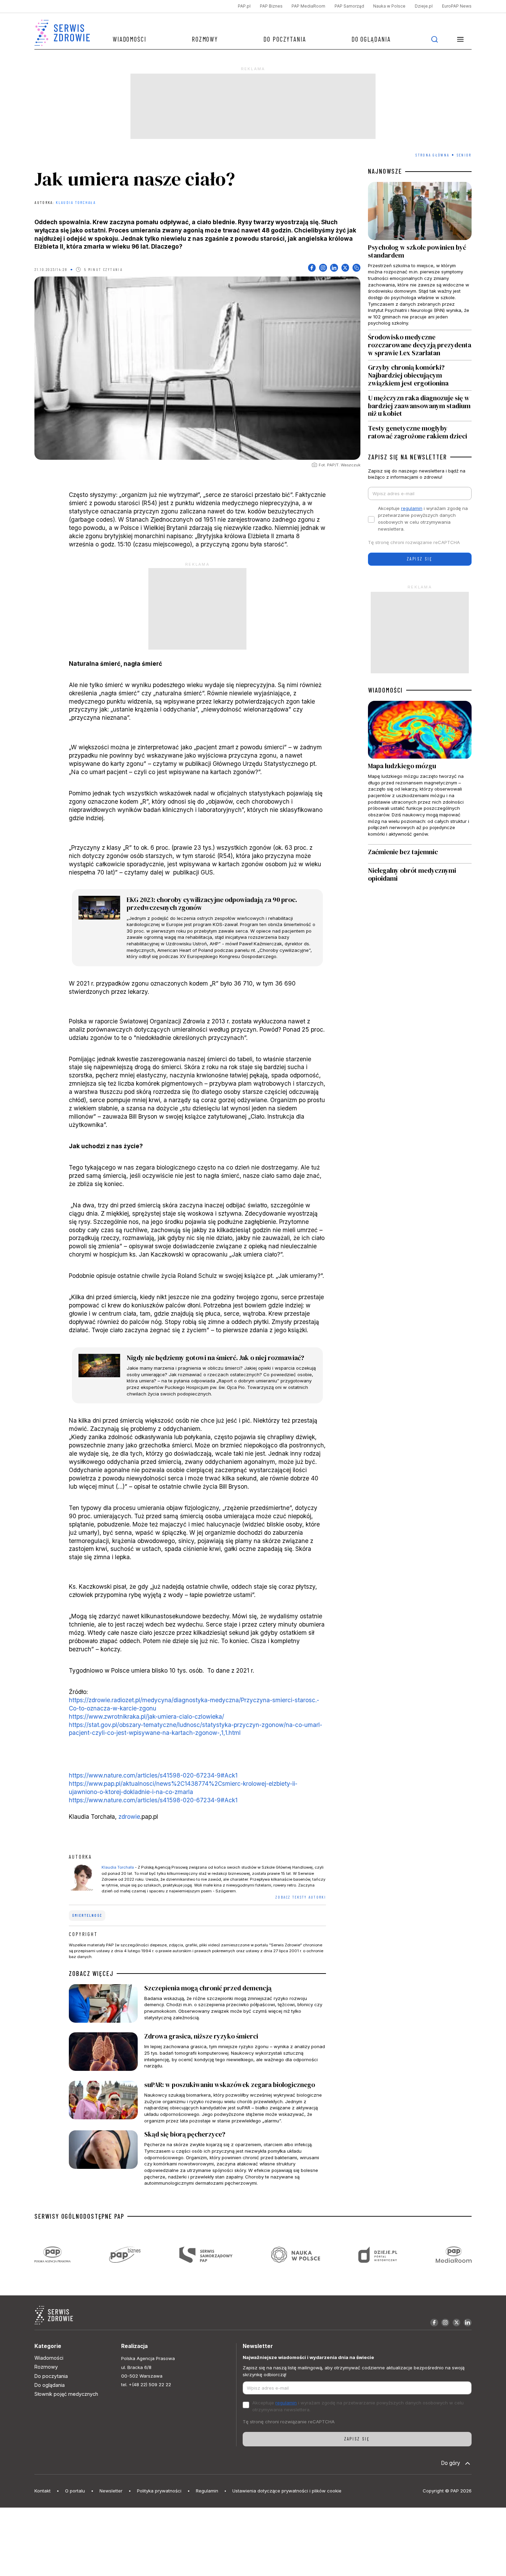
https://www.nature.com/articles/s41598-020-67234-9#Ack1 (153, 1775)
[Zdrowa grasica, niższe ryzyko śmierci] (197, 2053)
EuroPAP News (457, 6)
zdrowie (129, 1817)
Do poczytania (285, 39)
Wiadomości (129, 39)
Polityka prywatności (159, 2491)
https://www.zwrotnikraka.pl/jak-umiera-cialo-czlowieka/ (146, 1716)
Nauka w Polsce (389, 6)
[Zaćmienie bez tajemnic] (420, 854)
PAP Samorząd (349, 6)
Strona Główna (432, 155)
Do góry (451, 2463)
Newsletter (111, 2491)
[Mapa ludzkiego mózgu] (420, 773)
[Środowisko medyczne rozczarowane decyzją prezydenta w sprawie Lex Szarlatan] (420, 345)
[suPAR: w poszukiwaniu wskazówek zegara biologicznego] (197, 2102)
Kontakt (43, 2491)
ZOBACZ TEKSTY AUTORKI (301, 1897)
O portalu (75, 2491)
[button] (461, 39)
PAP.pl (244, 6)
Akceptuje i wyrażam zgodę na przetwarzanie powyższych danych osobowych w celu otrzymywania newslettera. (423, 519)
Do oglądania (371, 39)
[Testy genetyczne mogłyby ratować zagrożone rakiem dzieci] (420, 431)
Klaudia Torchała (76, 202)
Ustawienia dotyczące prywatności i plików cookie (287, 2491)
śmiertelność (87, 1915)
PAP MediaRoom (308, 6)
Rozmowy (205, 39)
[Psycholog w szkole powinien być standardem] (420, 256)
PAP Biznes (271, 6)
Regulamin (207, 2491)
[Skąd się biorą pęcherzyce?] (197, 2158)
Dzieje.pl (424, 6)
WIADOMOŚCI (385, 690)
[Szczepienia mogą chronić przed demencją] (197, 2005)
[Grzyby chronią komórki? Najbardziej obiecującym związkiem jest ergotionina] (420, 375)
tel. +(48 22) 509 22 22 (146, 2384)
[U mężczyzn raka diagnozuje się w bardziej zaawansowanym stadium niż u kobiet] (420, 406)
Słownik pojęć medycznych (66, 2394)
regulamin (412, 508)
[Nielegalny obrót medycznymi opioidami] (420, 875)
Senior (464, 155)
